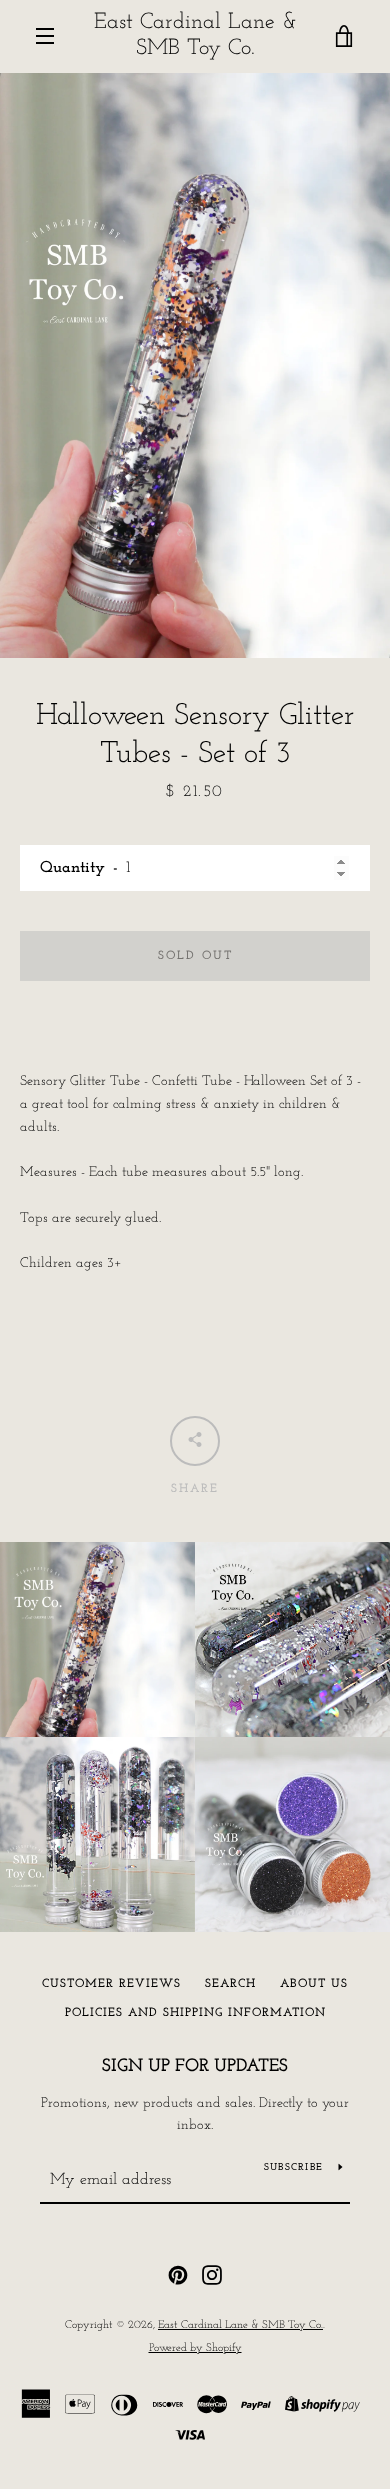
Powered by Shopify (195, 2348)
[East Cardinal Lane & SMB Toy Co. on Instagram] (212, 2274)
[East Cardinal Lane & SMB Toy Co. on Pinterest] (178, 2274)
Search (230, 1984)
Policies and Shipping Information (195, 2013)
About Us (314, 1984)
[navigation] (45, 36)
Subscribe (293, 2167)
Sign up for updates (195, 2067)
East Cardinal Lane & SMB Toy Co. (195, 35)
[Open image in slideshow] (195, 365)
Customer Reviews (111, 1984)
